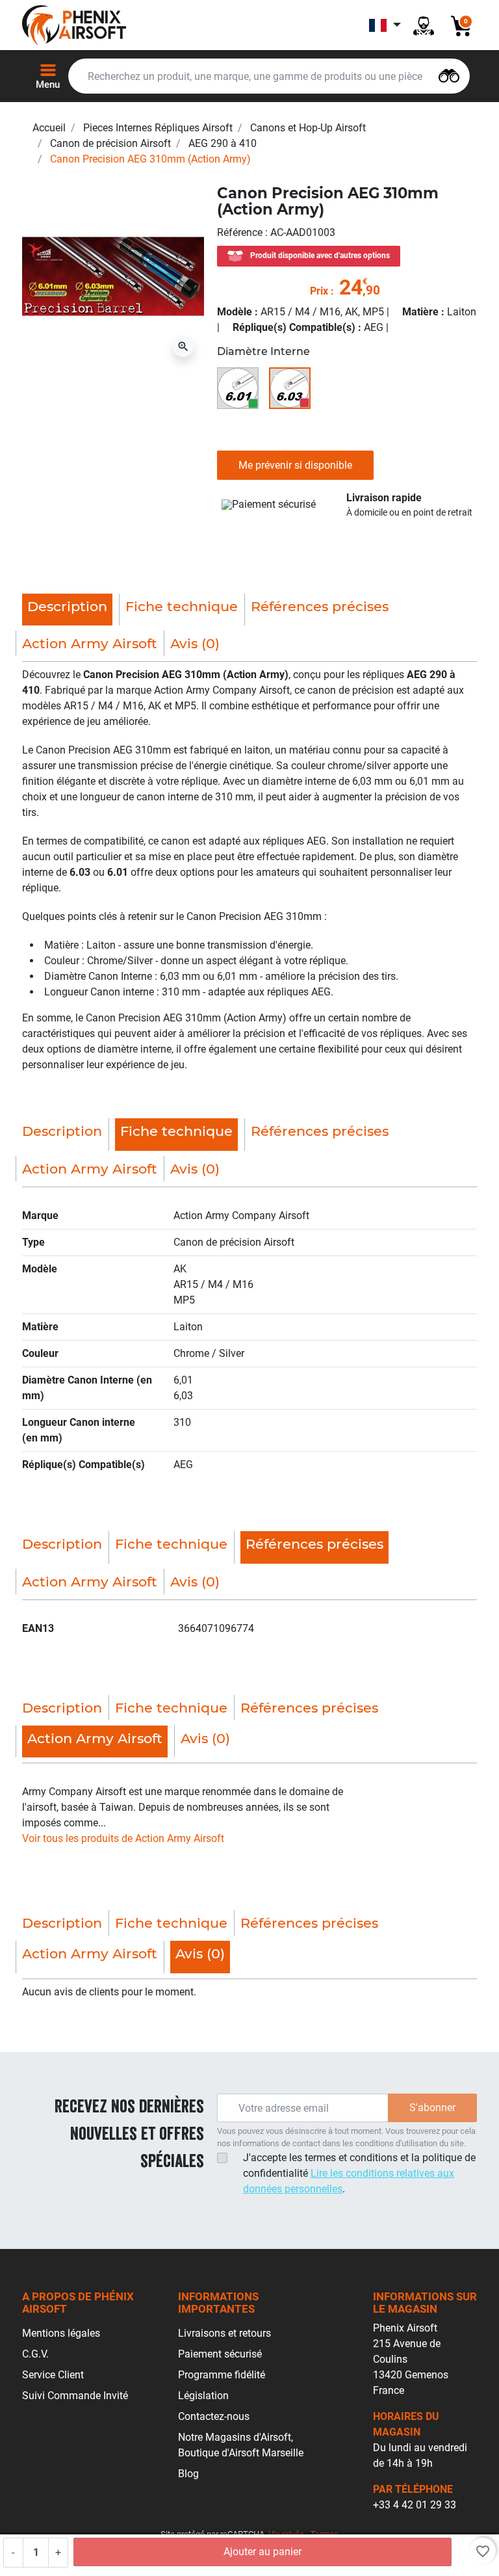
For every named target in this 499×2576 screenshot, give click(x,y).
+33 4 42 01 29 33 (415, 2505)
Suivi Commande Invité (75, 2396)
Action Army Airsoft (90, 643)
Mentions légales (61, 2333)
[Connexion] (424, 25)
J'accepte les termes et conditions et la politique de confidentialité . (359, 2173)
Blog (188, 2474)
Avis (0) (195, 643)
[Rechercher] (449, 74)
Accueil (49, 128)
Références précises (320, 606)
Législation (203, 2396)
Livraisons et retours (224, 2333)
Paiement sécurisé (220, 2354)
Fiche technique (182, 606)
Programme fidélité (222, 2375)
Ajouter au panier (262, 2552)
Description (62, 1131)
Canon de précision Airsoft (110, 143)
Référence (241, 232)
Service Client (53, 2375)
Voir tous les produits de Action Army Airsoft (123, 1838)
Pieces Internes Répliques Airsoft (158, 128)
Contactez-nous (214, 2416)
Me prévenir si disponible (295, 465)
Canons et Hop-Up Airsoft (308, 128)
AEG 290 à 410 (223, 143)
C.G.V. (35, 2354)
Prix (319, 291)
